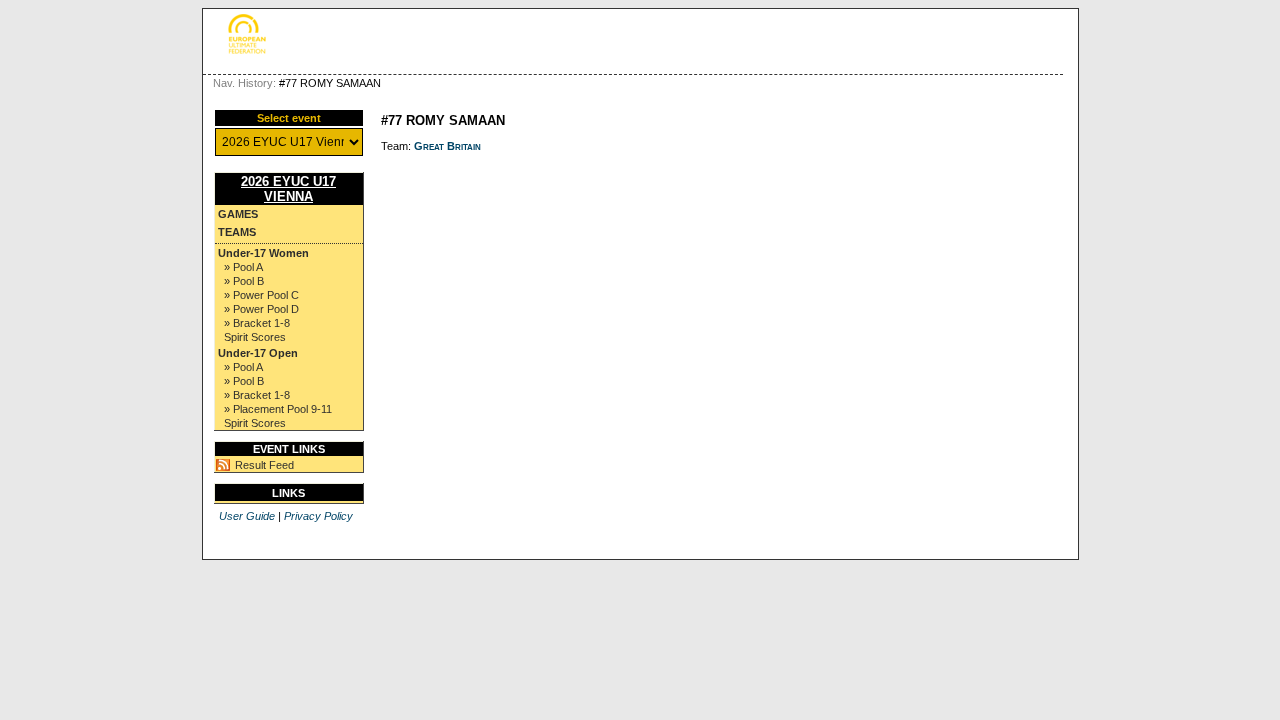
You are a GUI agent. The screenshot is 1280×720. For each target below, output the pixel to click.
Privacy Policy (318, 516)
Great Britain (447, 146)
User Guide (247, 516)
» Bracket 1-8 (257, 323)
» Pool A (243, 267)
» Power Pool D (261, 309)
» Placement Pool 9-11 (278, 409)
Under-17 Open (258, 353)
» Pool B (244, 281)
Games (238, 214)
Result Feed (264, 465)
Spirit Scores (255, 337)
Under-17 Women (263, 253)
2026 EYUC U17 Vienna (288, 189)
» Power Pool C (261, 295)
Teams (237, 232)
